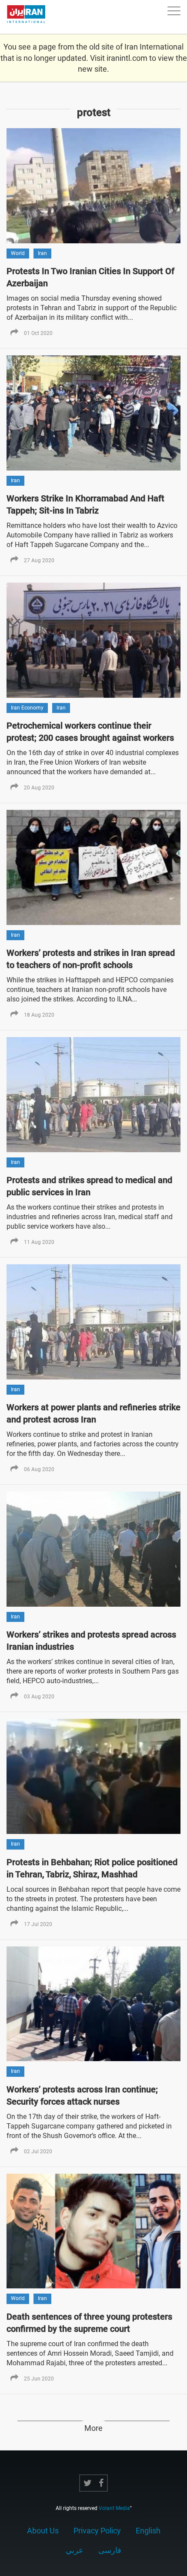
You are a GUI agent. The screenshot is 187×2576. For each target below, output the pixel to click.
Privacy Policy (97, 2531)
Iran (42, 253)
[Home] (30, 17)
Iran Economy (27, 708)
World (18, 253)
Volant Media (114, 2508)
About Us (43, 2531)
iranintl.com (127, 58)
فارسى (110, 2550)
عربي (75, 2550)
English (148, 2531)
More (93, 2428)
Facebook (101, 2483)
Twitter (88, 2483)
